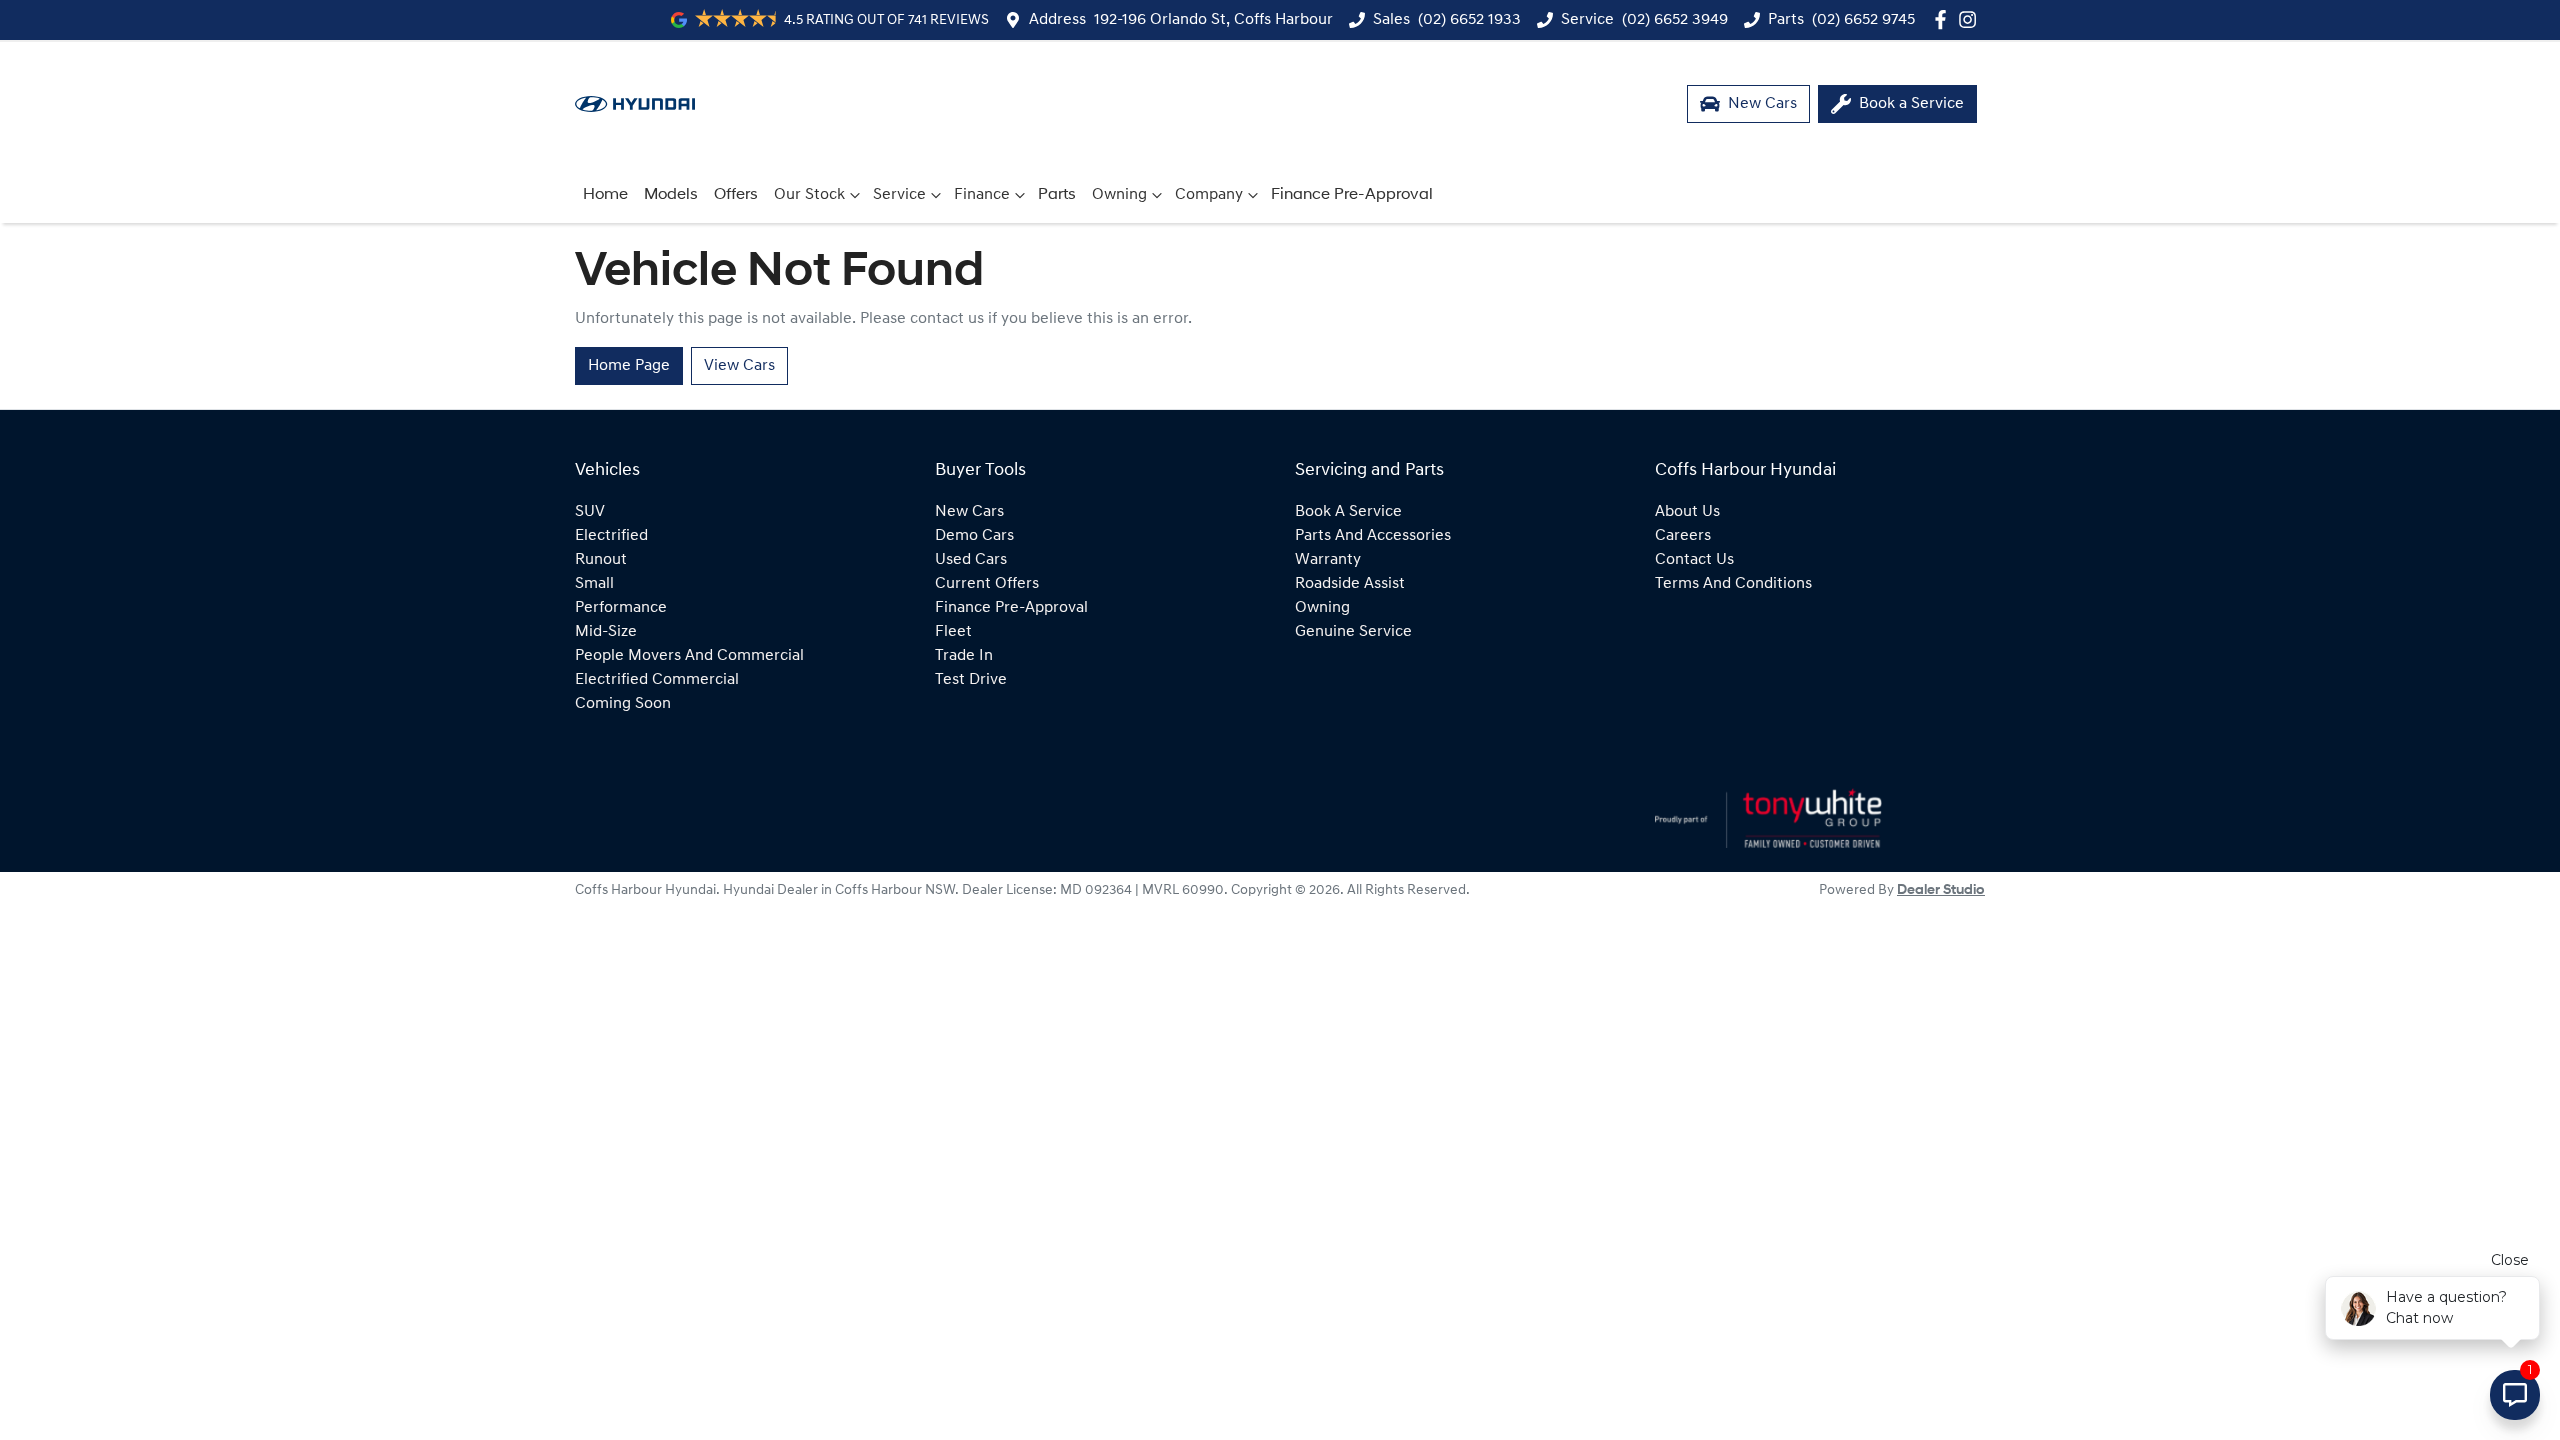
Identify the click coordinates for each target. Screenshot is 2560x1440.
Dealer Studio (1941, 890)
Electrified (611, 536)
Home (605, 195)
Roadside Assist (1350, 584)
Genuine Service (1353, 632)
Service (899, 195)
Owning (1119, 195)
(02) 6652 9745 (1863, 20)
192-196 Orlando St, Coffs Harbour (1213, 20)
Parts (1057, 195)
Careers (1683, 536)
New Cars (969, 512)
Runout (601, 560)
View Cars (739, 366)
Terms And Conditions (1733, 584)
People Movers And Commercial (689, 656)
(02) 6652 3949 (1675, 20)
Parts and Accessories (1373, 536)
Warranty (1328, 560)
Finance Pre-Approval (1352, 195)
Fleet (953, 632)
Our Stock (809, 195)
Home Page (629, 366)
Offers (736, 195)
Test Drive (971, 680)
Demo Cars (974, 536)
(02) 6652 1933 (1469, 20)
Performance (621, 608)
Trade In (964, 656)
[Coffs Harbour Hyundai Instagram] (1971, 19)
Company (1209, 195)
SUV (590, 512)
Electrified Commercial (657, 680)
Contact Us (1694, 560)
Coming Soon (623, 704)
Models (671, 195)
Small (594, 584)
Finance (982, 195)
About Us (1687, 512)
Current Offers (987, 584)
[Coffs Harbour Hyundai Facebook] (1944, 19)
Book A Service (1348, 512)
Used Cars (971, 560)
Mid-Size (606, 632)
